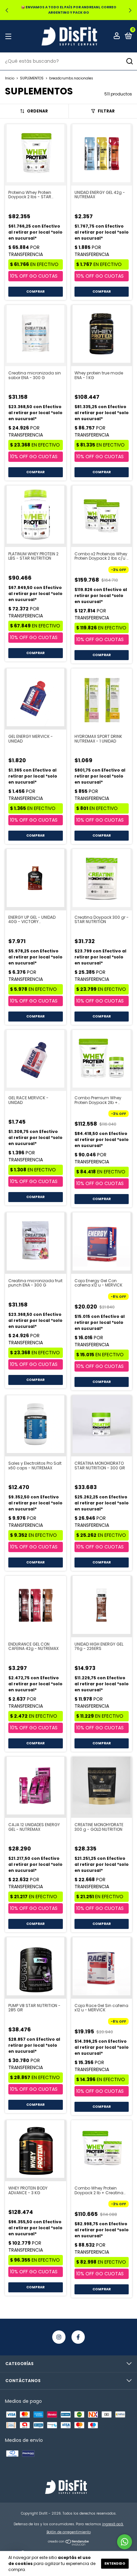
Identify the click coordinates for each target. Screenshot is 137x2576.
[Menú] (9, 36)
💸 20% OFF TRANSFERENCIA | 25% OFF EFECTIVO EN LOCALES (69, 10)
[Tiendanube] (69, 2544)
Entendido (115, 2563)
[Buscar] (129, 61)
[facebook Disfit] (78, 2337)
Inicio (10, 78)
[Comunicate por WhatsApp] (125, 2542)
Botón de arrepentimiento (69, 2532)
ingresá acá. (113, 2524)
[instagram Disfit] (59, 2337)
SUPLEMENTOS (32, 78)
